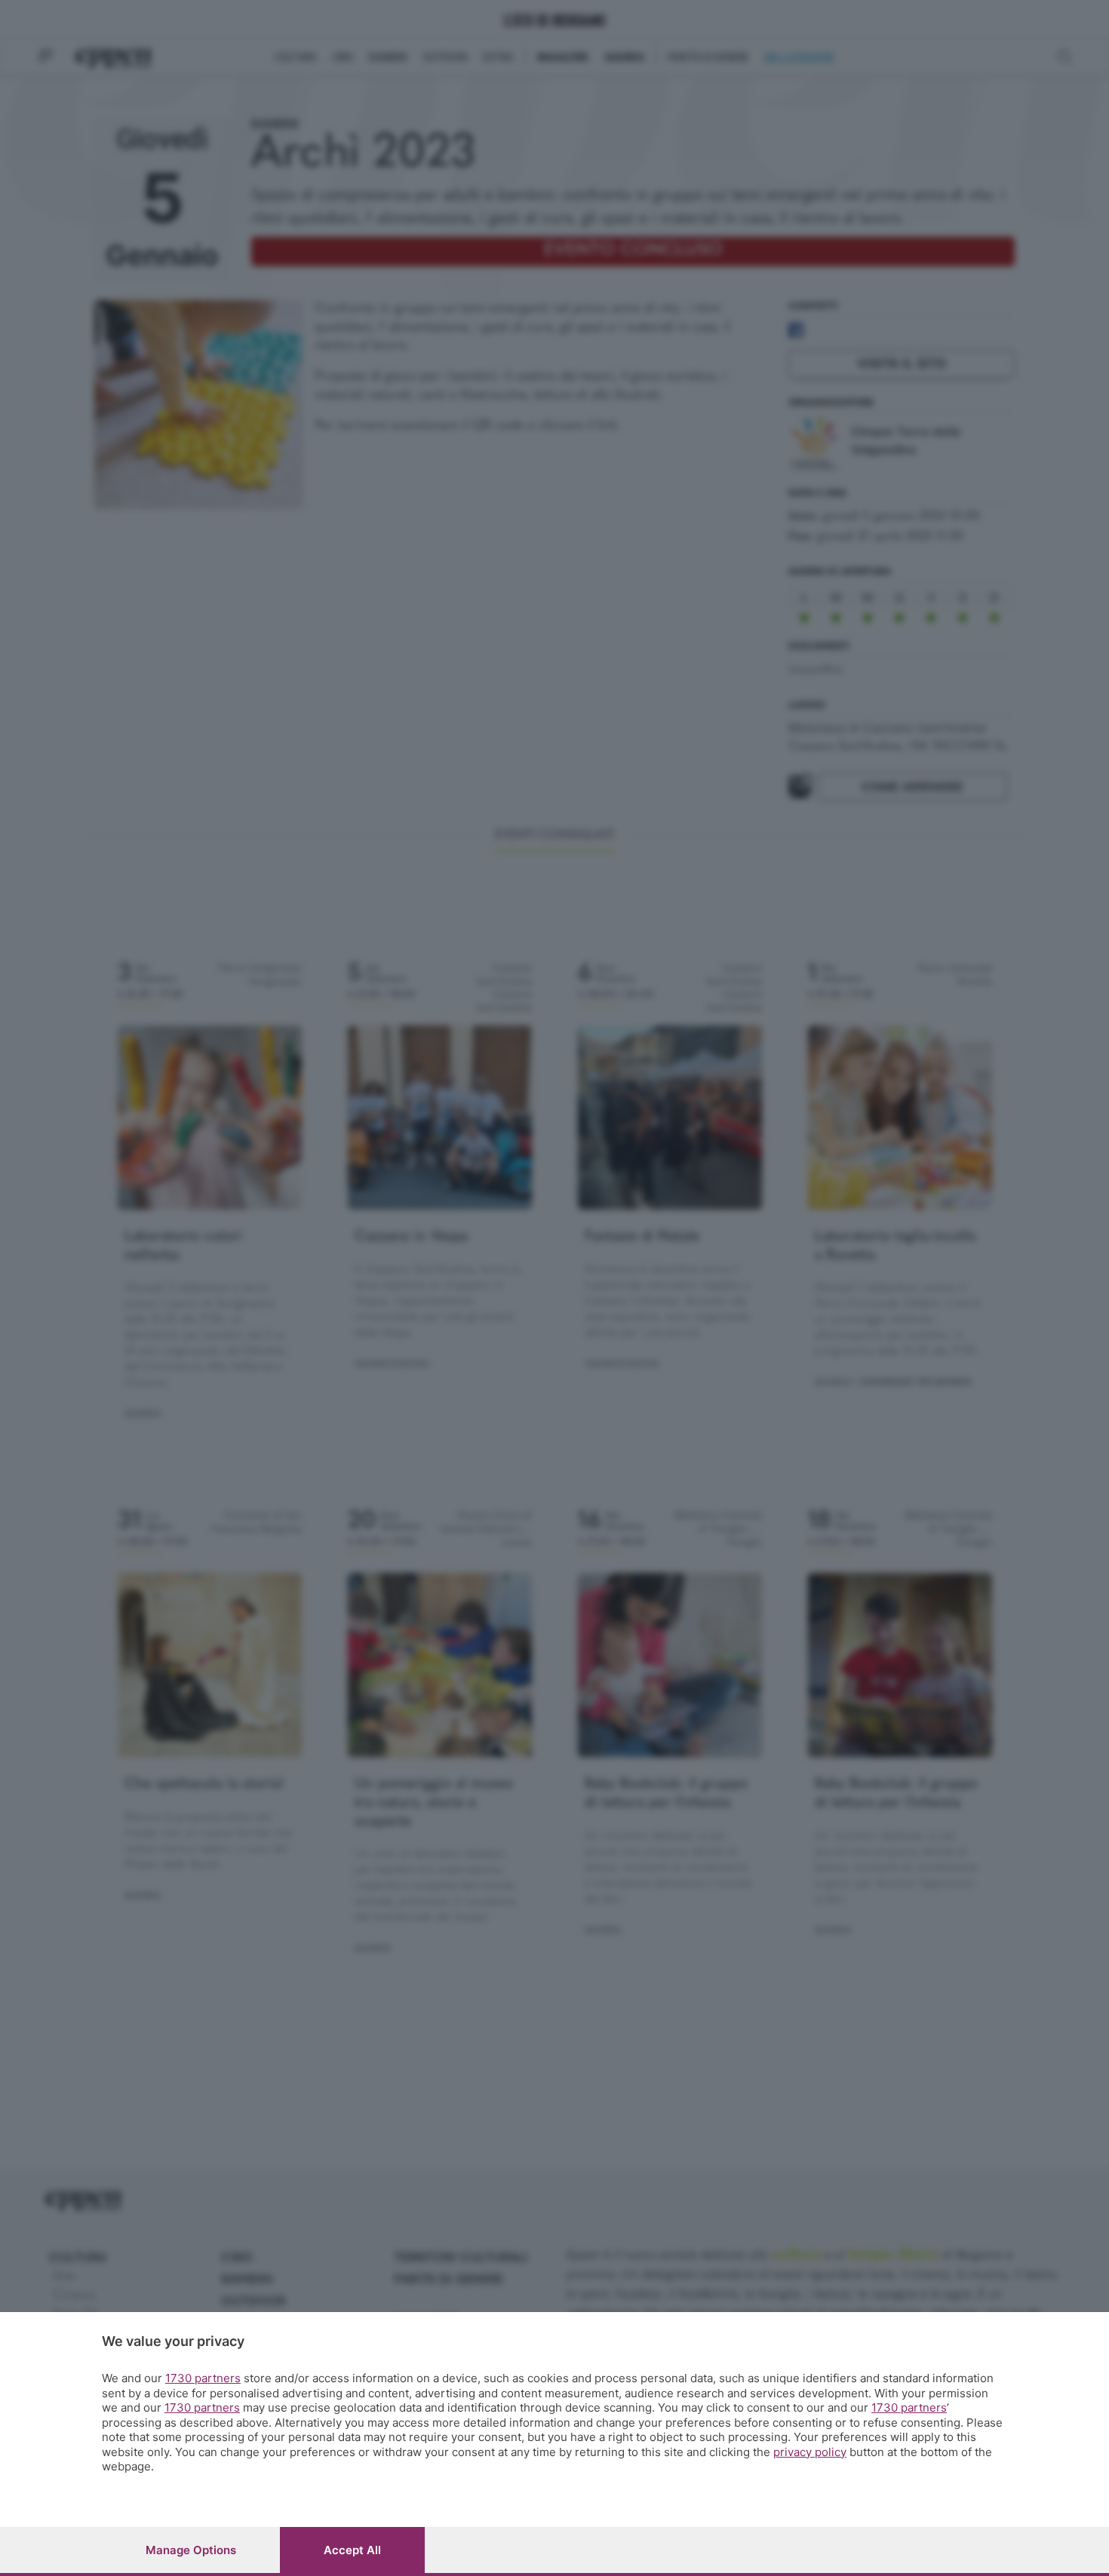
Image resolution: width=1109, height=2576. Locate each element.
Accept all (352, 2550)
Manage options (191, 2550)
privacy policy (810, 2452)
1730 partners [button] (203, 2378)
